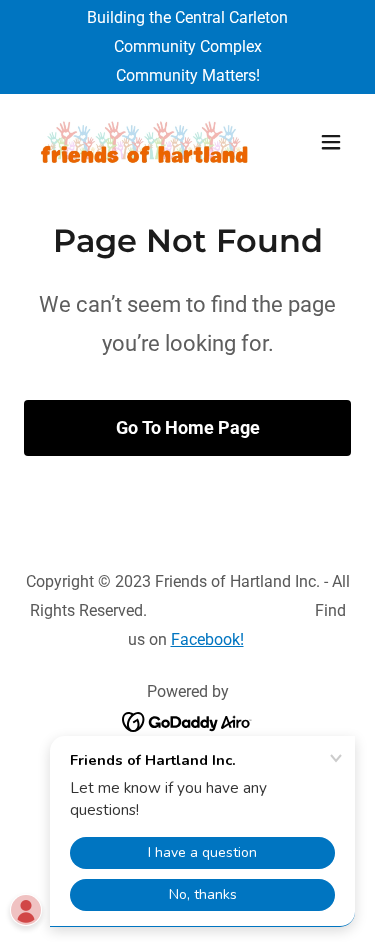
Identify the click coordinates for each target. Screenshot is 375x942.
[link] (138, 142)
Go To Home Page (188, 427)
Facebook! (207, 639)
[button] (331, 142)
